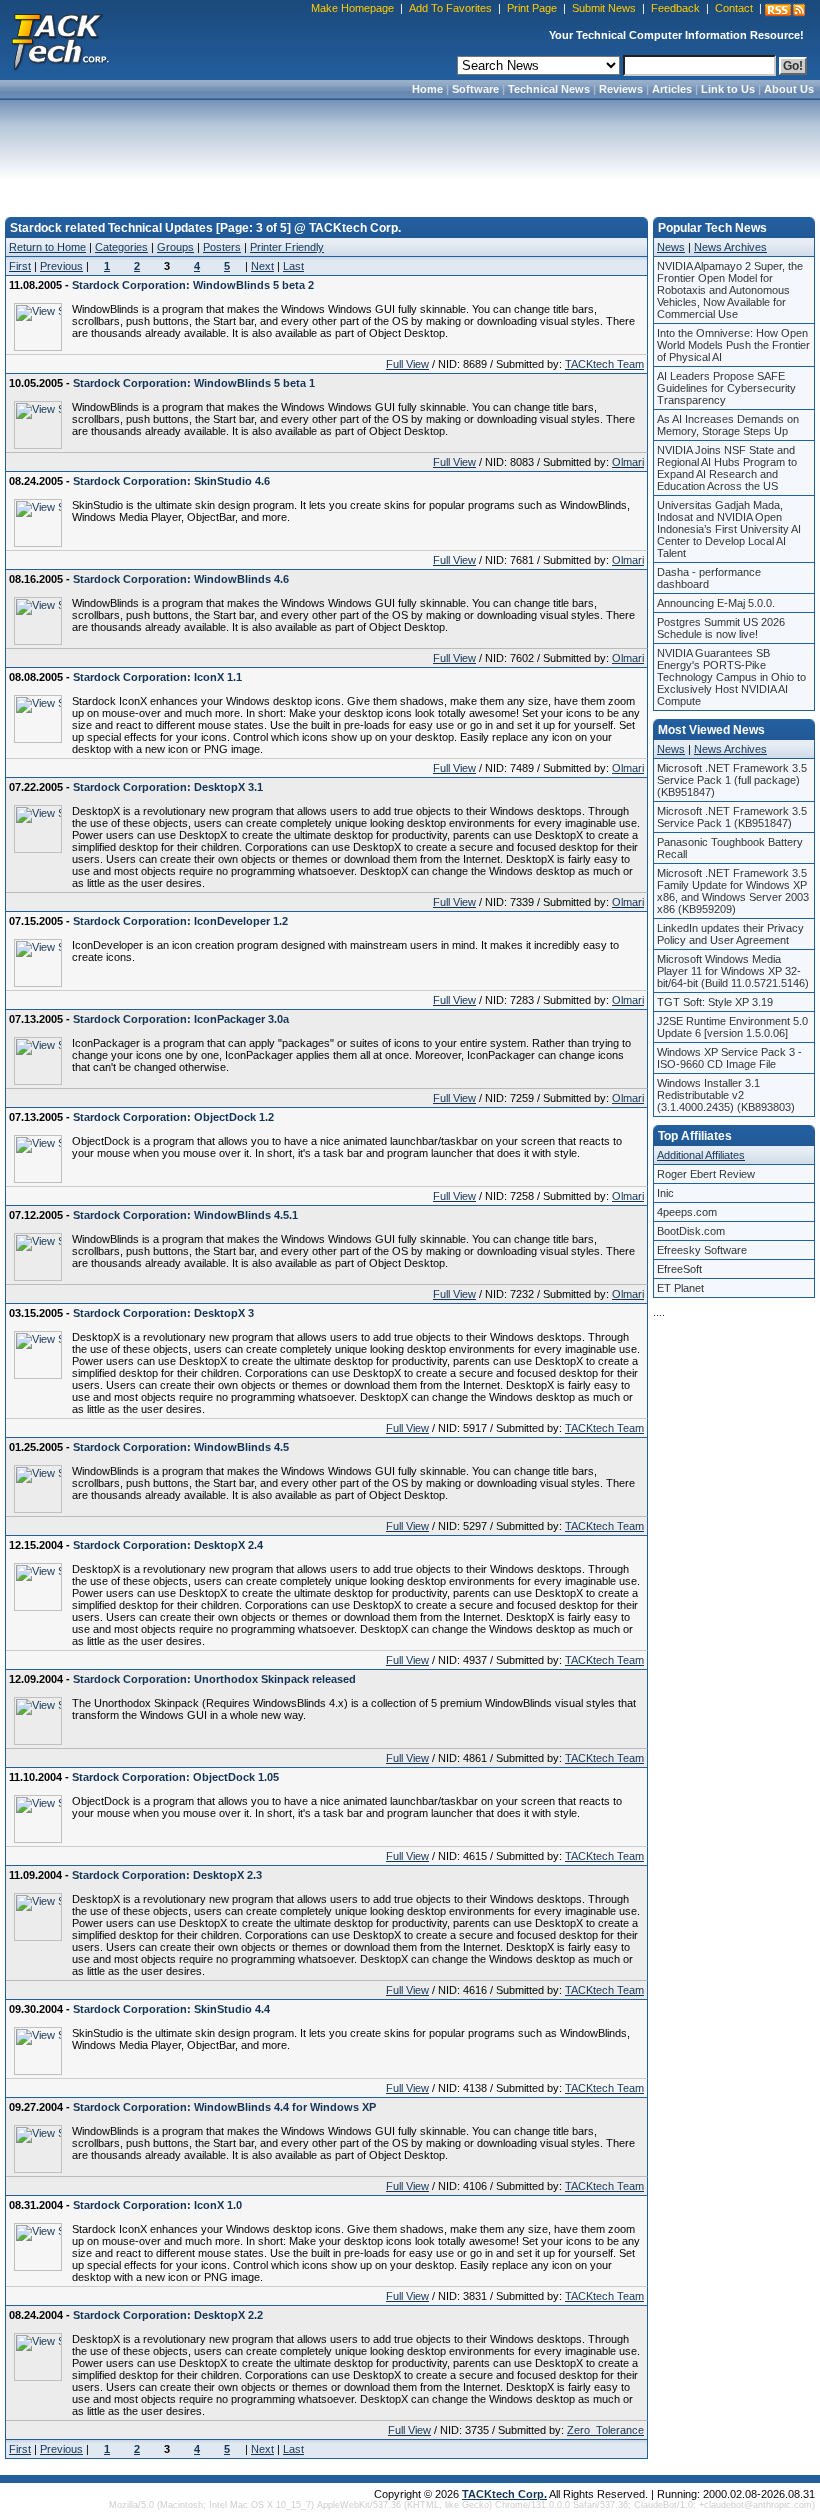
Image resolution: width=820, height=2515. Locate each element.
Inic (665, 1193)
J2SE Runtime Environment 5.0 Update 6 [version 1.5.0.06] (732, 1027)
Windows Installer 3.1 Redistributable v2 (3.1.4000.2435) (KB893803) (726, 1095)
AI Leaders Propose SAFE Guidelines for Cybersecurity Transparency (726, 388)
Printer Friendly (287, 247)
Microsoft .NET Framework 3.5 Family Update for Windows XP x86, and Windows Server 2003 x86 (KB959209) (733, 891)
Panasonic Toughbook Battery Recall (730, 848)
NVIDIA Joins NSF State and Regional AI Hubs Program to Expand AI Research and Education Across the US (727, 468)
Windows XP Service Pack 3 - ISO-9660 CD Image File (729, 1058)
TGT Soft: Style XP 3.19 (715, 1002)
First (20, 266)
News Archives (730, 247)
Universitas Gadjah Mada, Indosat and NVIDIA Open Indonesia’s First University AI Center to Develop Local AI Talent (729, 529)
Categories (121, 247)
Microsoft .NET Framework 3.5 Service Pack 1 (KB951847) (732, 817)
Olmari (628, 462)
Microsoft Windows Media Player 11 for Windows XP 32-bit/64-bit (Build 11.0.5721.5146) (733, 971)
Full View (407, 364)
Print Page (532, 8)
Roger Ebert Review (706, 1174)
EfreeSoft (679, 1269)
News (671, 247)
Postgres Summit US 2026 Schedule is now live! (721, 628)
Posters (222, 247)
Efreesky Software (702, 1250)
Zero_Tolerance (605, 2430)
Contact (734, 8)
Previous (61, 266)
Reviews (621, 89)
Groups (175, 247)
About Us (789, 89)
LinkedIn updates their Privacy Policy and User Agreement (730, 934)
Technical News (549, 89)
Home (427, 89)
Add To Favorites (450, 8)
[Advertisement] (410, 152)
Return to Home (47, 247)
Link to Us (728, 89)
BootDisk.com (691, 1231)
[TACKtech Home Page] (60, 40)
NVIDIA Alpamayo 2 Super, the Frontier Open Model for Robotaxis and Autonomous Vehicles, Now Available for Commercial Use (730, 290)
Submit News (604, 8)
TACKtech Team (604, 364)
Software (475, 89)
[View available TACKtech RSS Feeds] (785, 10)
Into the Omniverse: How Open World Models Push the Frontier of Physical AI (733, 345)
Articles (672, 89)
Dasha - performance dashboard (709, 578)
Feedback (675, 8)
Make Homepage (352, 8)
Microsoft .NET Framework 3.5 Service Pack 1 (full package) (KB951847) (732, 780)
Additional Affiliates (701, 1155)
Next (262, 266)
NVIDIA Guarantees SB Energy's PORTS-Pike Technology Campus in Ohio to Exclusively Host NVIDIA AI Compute (731, 677)
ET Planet (680, 1288)
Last (293, 266)
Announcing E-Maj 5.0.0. (716, 603)
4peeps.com (687, 1212)
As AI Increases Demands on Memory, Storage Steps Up (728, 425)
